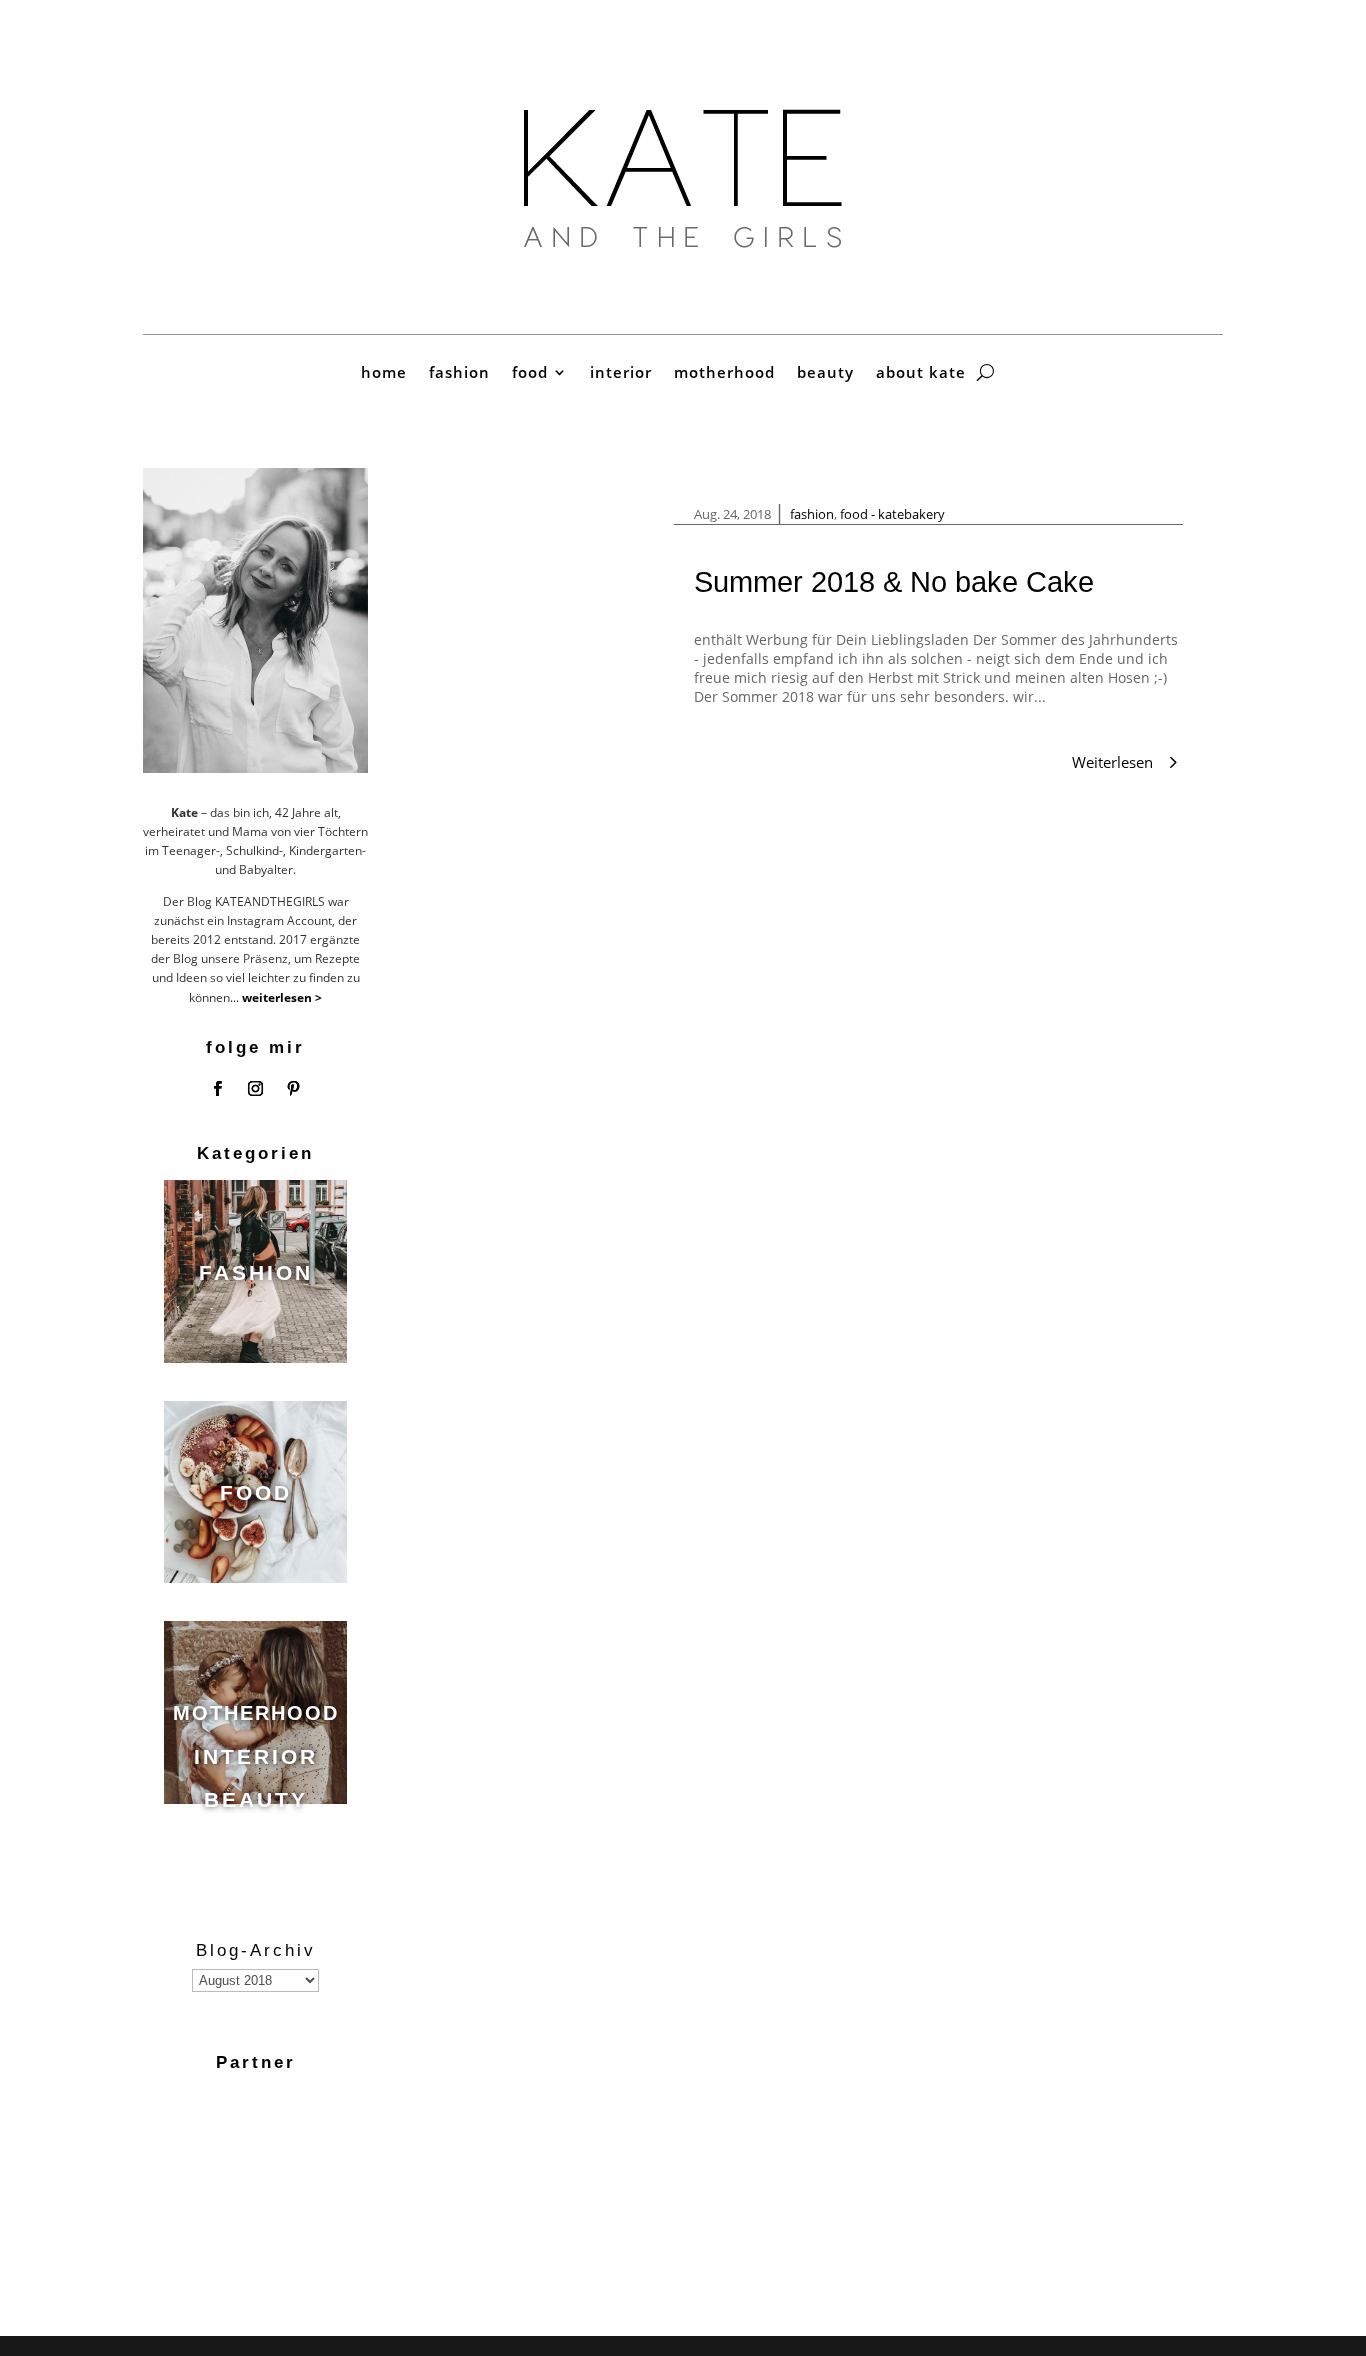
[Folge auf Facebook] (218, 1089)
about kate (921, 373)
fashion (459, 373)
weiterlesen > (282, 997)
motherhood (724, 373)
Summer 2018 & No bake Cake (894, 582)
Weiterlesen (1112, 762)
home (384, 373)
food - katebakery (892, 514)
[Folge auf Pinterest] (294, 1089)
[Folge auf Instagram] (256, 1089)
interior (621, 373)
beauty (825, 373)
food (530, 373)
